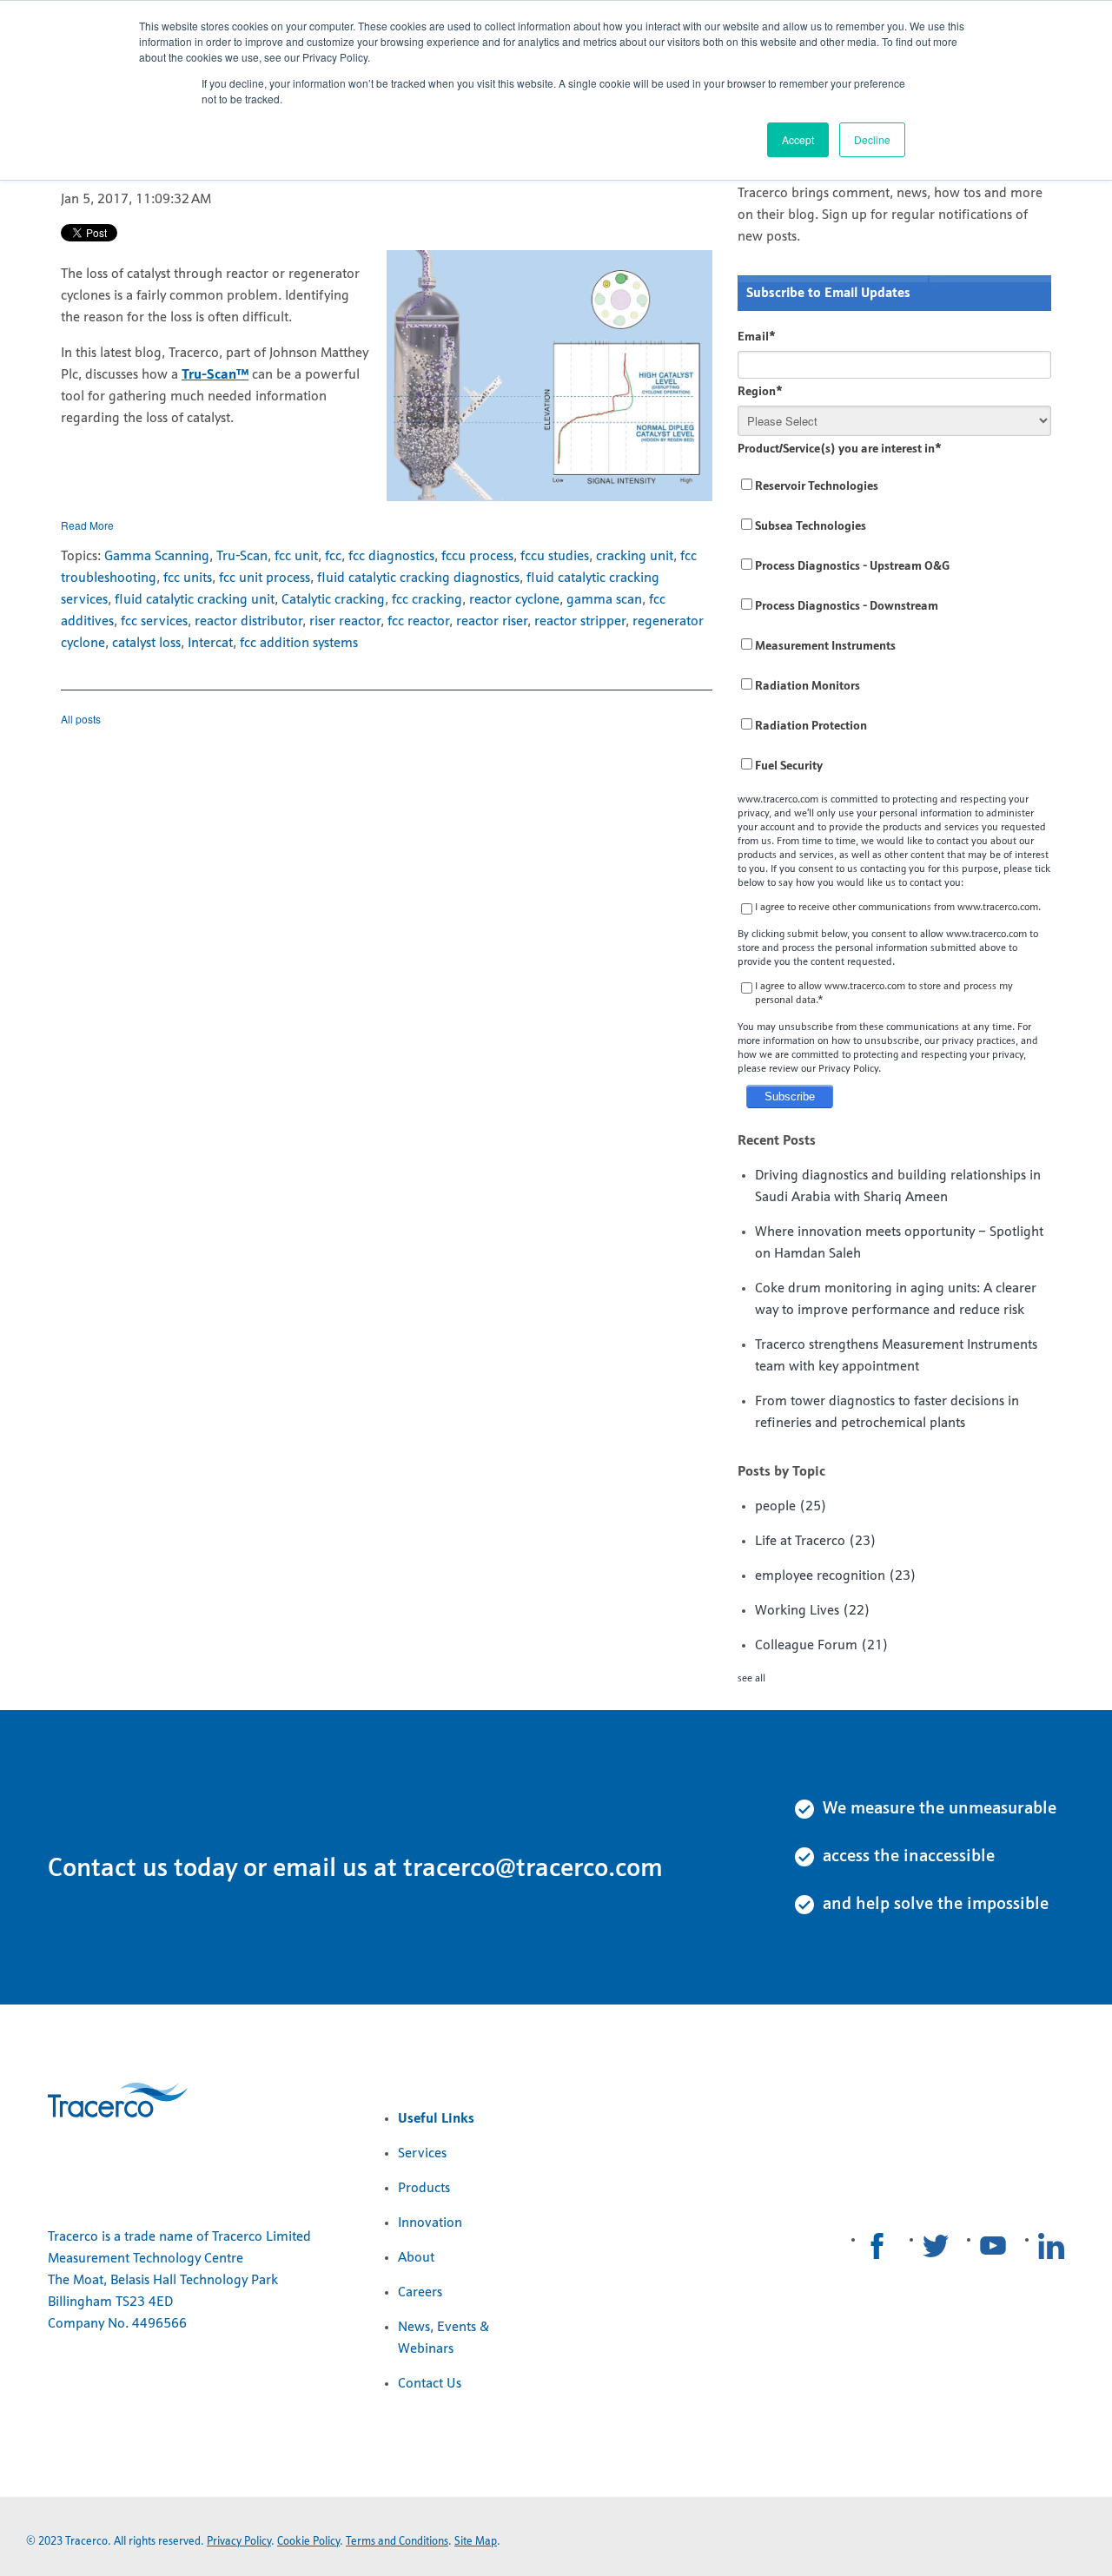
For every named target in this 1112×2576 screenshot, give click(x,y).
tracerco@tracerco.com (533, 1869)
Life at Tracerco (816, 1542)
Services (422, 2154)
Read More (87, 525)
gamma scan (604, 600)
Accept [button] (798, 139)
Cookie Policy (308, 2542)
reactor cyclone (514, 600)
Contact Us (430, 2384)
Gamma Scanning (157, 557)
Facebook (877, 2246)
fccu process (477, 557)
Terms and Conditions (397, 2542)
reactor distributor (248, 622)
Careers (420, 2293)
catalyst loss (146, 644)
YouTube (993, 2246)
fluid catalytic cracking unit (195, 600)
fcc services (154, 622)
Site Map (476, 2542)
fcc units (188, 578)
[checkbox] (894, 627)
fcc (333, 557)
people (791, 1507)
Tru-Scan (242, 557)
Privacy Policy (239, 2542)
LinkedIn (1051, 2246)
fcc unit (296, 557)
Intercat (210, 644)
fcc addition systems (299, 644)
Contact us (108, 1869)
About (416, 2258)
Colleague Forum (822, 1646)
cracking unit (635, 557)
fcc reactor (418, 622)
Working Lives (813, 1611)
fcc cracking (427, 600)
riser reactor (345, 622)
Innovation (430, 2223)
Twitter (936, 2246)
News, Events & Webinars (443, 2338)
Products (424, 2189)
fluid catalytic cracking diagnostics (418, 578)
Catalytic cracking (333, 600)
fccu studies (555, 557)
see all (751, 1679)
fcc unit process (265, 578)
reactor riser (492, 622)
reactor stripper (580, 622)
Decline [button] (872, 139)
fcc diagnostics (391, 557)
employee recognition (836, 1576)
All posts (81, 719)
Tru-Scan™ (215, 375)
